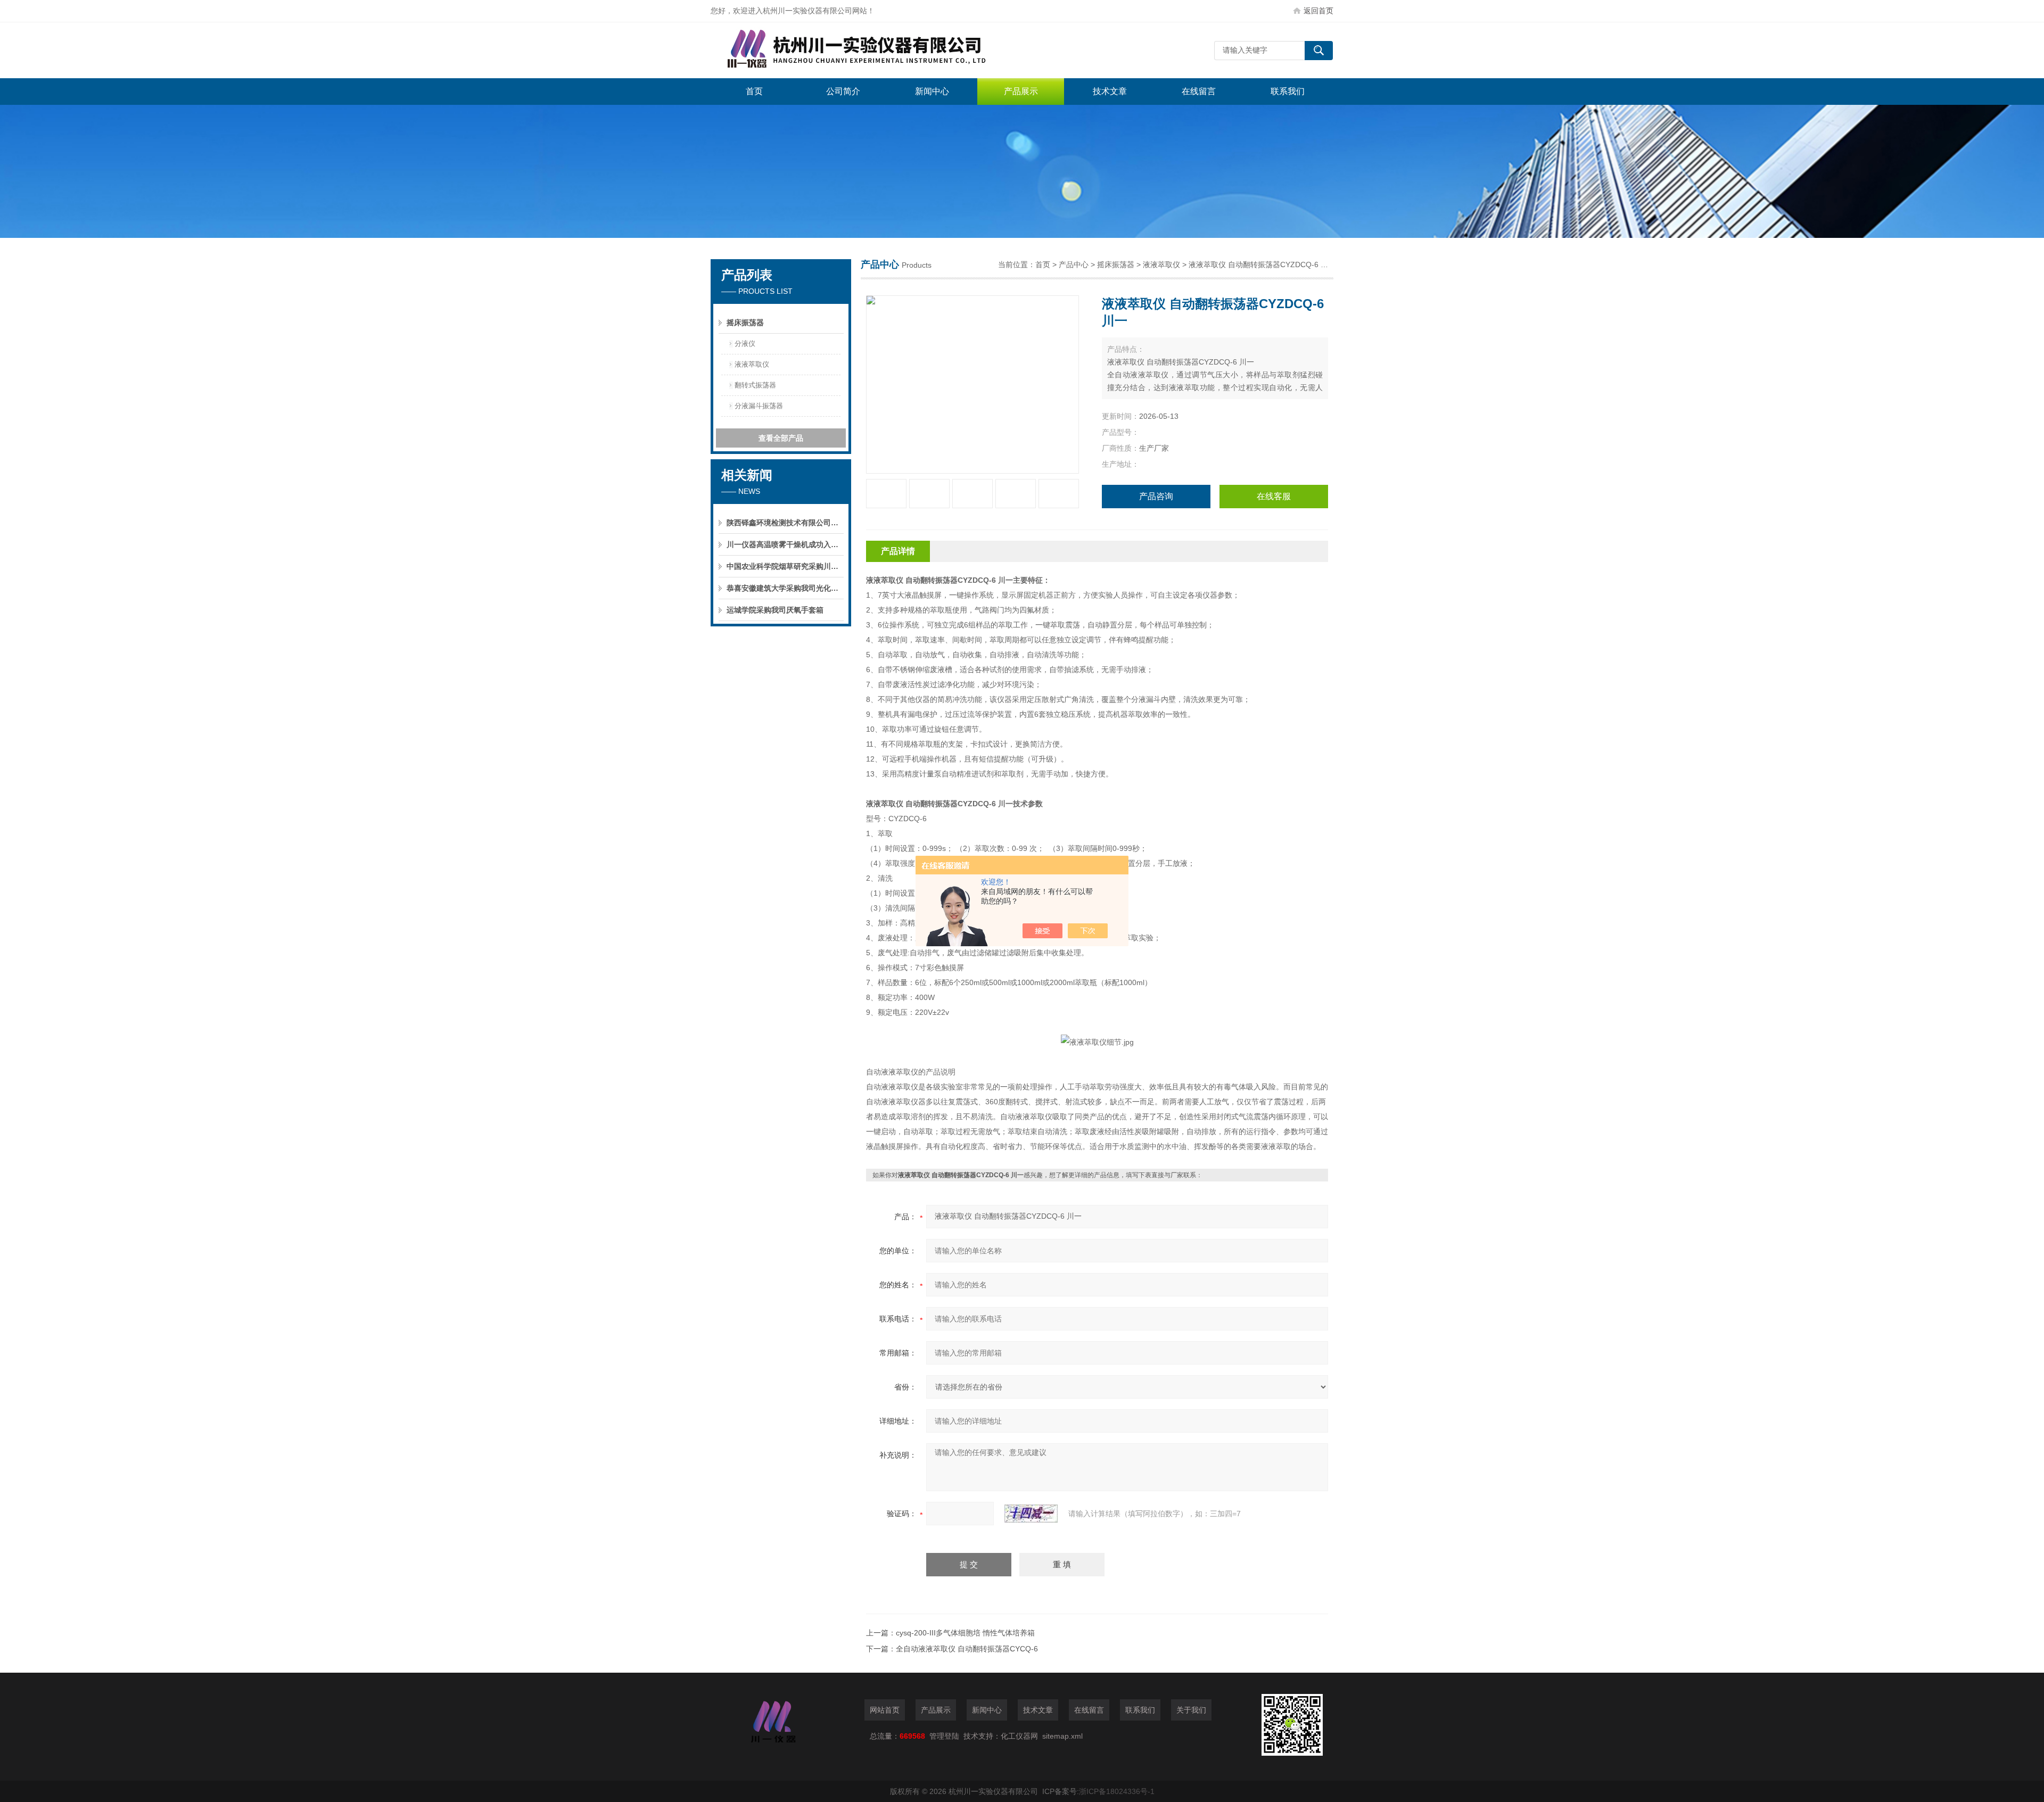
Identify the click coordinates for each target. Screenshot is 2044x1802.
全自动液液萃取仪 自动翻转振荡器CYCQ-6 (967, 1649)
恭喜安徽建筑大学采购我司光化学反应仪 (785, 588)
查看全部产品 (781, 438)
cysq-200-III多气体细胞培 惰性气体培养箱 (965, 1633)
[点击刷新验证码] (1031, 1514)
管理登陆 (944, 1736)
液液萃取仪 (752, 364)
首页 (754, 91)
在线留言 (1199, 91)
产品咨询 (1156, 496)
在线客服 (1274, 496)
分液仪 (745, 344)
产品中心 (1074, 264)
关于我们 (1191, 1710)
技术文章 (1110, 91)
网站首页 (885, 1710)
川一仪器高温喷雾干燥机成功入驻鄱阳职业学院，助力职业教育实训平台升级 (785, 544)
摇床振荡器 (745, 323)
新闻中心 (932, 91)
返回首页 (1318, 11)
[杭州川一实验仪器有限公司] (870, 50)
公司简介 (843, 91)
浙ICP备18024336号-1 (1117, 1791)
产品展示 (1021, 91)
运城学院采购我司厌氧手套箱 (775, 610)
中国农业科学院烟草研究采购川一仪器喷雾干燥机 (785, 566)
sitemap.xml (1062, 1736)
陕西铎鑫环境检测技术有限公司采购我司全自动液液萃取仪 (785, 523)
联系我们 (1288, 91)
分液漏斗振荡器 (759, 406)
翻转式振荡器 (755, 385)
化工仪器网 (1019, 1736)
